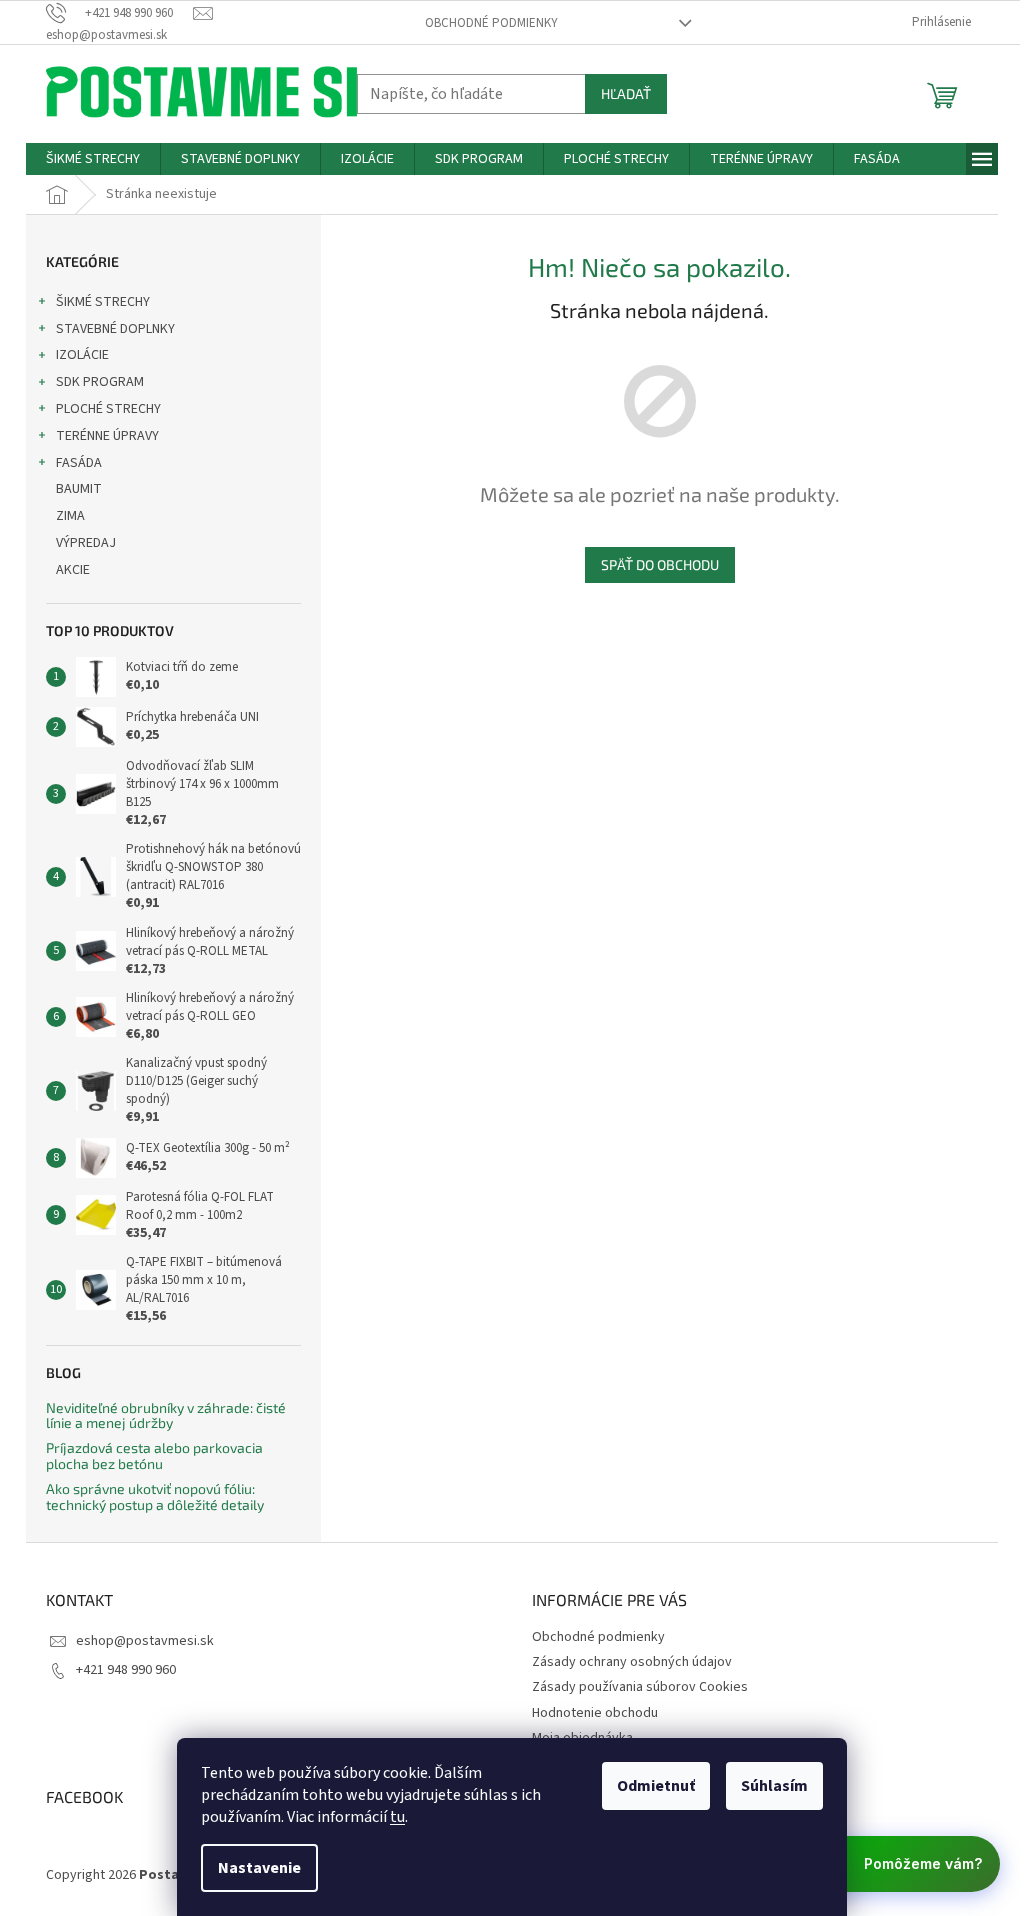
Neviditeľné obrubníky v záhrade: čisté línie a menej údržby (166, 1415)
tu (397, 1817)
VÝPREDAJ (86, 543)
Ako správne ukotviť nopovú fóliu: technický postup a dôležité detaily (155, 1496)
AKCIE (73, 570)
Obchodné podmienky (491, 23)
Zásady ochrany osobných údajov (632, 1662)
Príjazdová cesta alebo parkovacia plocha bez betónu (154, 1455)
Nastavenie (259, 1868)
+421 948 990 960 (126, 1670)
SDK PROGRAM (100, 382)
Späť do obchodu (660, 564)
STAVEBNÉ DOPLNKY (115, 329)
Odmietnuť (656, 1786)
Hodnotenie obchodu (595, 1713)
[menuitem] (93, 159)
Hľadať (626, 93)
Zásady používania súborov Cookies (640, 1687)
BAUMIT (79, 489)
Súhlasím (774, 1786)
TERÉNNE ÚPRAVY (107, 436)
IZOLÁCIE (82, 355)
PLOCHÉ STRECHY (108, 409)
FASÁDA (79, 463)
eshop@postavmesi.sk (145, 1641)
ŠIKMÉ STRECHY (103, 302)
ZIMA (70, 516)
